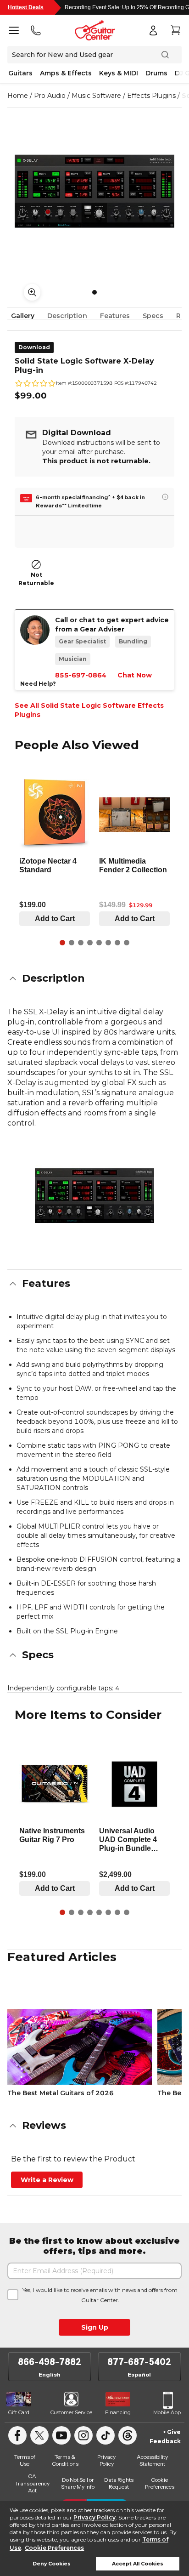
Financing (118, 2412)
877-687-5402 (139, 2362)
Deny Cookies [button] (52, 2564)
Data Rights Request (119, 2483)
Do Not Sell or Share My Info (78, 2483)
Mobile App (167, 2412)
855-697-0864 (81, 675)
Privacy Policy (94, 2517)
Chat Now (135, 675)
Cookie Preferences (54, 2548)
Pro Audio (50, 96)
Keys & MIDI (119, 73)
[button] (94, 978)
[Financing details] (165, 497)
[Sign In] (153, 30)
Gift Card (19, 2412)
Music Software (96, 96)
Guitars (20, 73)
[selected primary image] (94, 191)
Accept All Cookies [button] (138, 2564)
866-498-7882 (50, 2362)
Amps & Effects (66, 73)
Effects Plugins (151, 96)
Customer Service (71, 2412)
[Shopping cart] (175, 30)
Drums (156, 73)
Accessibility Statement (152, 2460)
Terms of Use (25, 2460)
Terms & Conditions (65, 2460)
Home (18, 96)
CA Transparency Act (32, 2483)
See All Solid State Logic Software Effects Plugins (89, 710)
